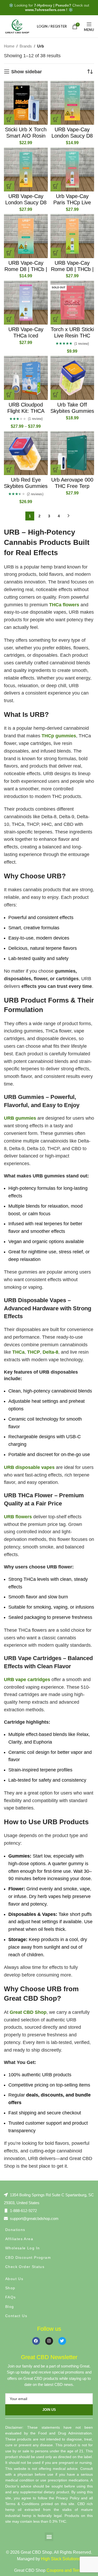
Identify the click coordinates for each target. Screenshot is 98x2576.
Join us (49, 2410)
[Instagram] (49, 2341)
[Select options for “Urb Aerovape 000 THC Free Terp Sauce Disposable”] (56, 470)
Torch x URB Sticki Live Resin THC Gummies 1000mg (72, 336)
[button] (49, 2537)
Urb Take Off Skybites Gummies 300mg (72, 411)
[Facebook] (36, 2341)
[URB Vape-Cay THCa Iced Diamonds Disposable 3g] (26, 303)
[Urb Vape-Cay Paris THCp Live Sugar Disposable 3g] (72, 170)
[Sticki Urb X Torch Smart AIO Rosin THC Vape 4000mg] (26, 103)
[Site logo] (17, 26)
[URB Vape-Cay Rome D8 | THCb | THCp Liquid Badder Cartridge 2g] (26, 236)
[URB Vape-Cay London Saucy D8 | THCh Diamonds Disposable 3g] (26, 170)
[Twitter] (62, 2341)
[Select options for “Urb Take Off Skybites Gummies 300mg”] (56, 395)
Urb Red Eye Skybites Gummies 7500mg (26, 486)
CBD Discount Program (28, 2257)
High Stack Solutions (60, 2559)
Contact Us (16, 2316)
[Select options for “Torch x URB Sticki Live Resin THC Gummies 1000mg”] (56, 319)
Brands (26, 46)
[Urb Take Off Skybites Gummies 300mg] (72, 378)
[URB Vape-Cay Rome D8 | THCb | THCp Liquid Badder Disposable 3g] (72, 236)
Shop (10, 2288)
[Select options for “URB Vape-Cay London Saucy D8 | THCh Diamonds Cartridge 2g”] (56, 119)
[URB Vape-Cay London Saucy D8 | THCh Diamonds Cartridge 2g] (72, 103)
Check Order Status (25, 2267)
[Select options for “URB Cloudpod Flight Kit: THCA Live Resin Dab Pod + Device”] (9, 395)
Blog (10, 2307)
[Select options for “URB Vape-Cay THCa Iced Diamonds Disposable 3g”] (9, 319)
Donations (15, 2230)
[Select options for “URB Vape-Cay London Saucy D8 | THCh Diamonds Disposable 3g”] (9, 186)
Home (9, 46)
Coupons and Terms (65, 2570)
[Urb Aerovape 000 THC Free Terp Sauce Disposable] (72, 453)
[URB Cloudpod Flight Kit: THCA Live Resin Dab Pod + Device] (26, 378)
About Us (14, 2279)
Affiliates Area (19, 2239)
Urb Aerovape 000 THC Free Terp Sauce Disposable (72, 486)
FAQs (11, 2297)
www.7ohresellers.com (45, 10)
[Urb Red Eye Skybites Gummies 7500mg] (26, 453)
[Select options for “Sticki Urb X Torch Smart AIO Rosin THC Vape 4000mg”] (9, 119)
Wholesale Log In (22, 2248)
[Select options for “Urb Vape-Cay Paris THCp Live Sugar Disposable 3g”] (56, 186)
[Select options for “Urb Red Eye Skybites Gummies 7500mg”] (9, 470)
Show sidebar (27, 72)
